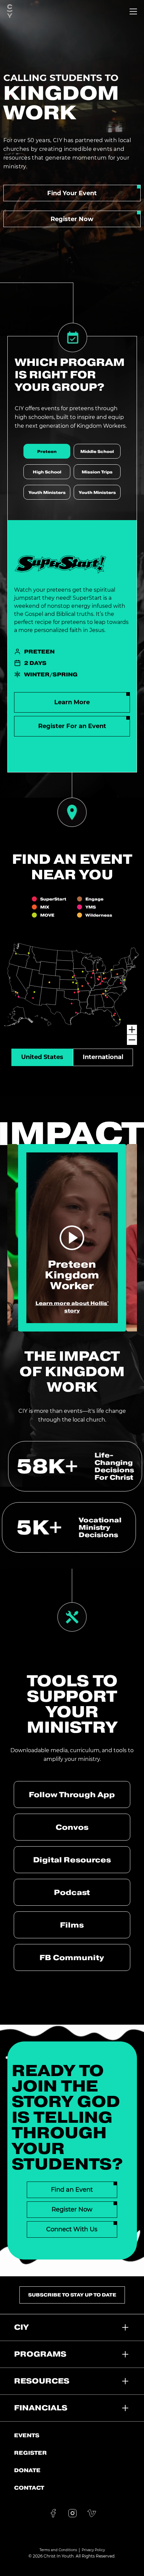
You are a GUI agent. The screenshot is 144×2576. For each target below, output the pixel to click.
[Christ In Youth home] (10, 11)
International (103, 1057)
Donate (27, 2470)
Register (30, 2453)
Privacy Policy (93, 2550)
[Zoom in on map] (132, 1030)
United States (42, 1057)
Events (27, 2435)
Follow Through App (72, 1794)
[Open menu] (133, 11)
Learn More (72, 702)
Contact (29, 2488)
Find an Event (72, 2190)
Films (72, 1925)
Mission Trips (97, 472)
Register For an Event (72, 726)
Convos (72, 1827)
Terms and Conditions (58, 2550)
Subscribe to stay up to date (72, 2295)
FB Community (72, 1957)
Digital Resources (72, 1860)
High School (47, 472)
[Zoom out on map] (132, 1040)
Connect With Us (72, 2229)
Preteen (47, 451)
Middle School (97, 451)
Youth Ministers (47, 492)
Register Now (72, 219)
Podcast (72, 1892)
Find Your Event (72, 193)
